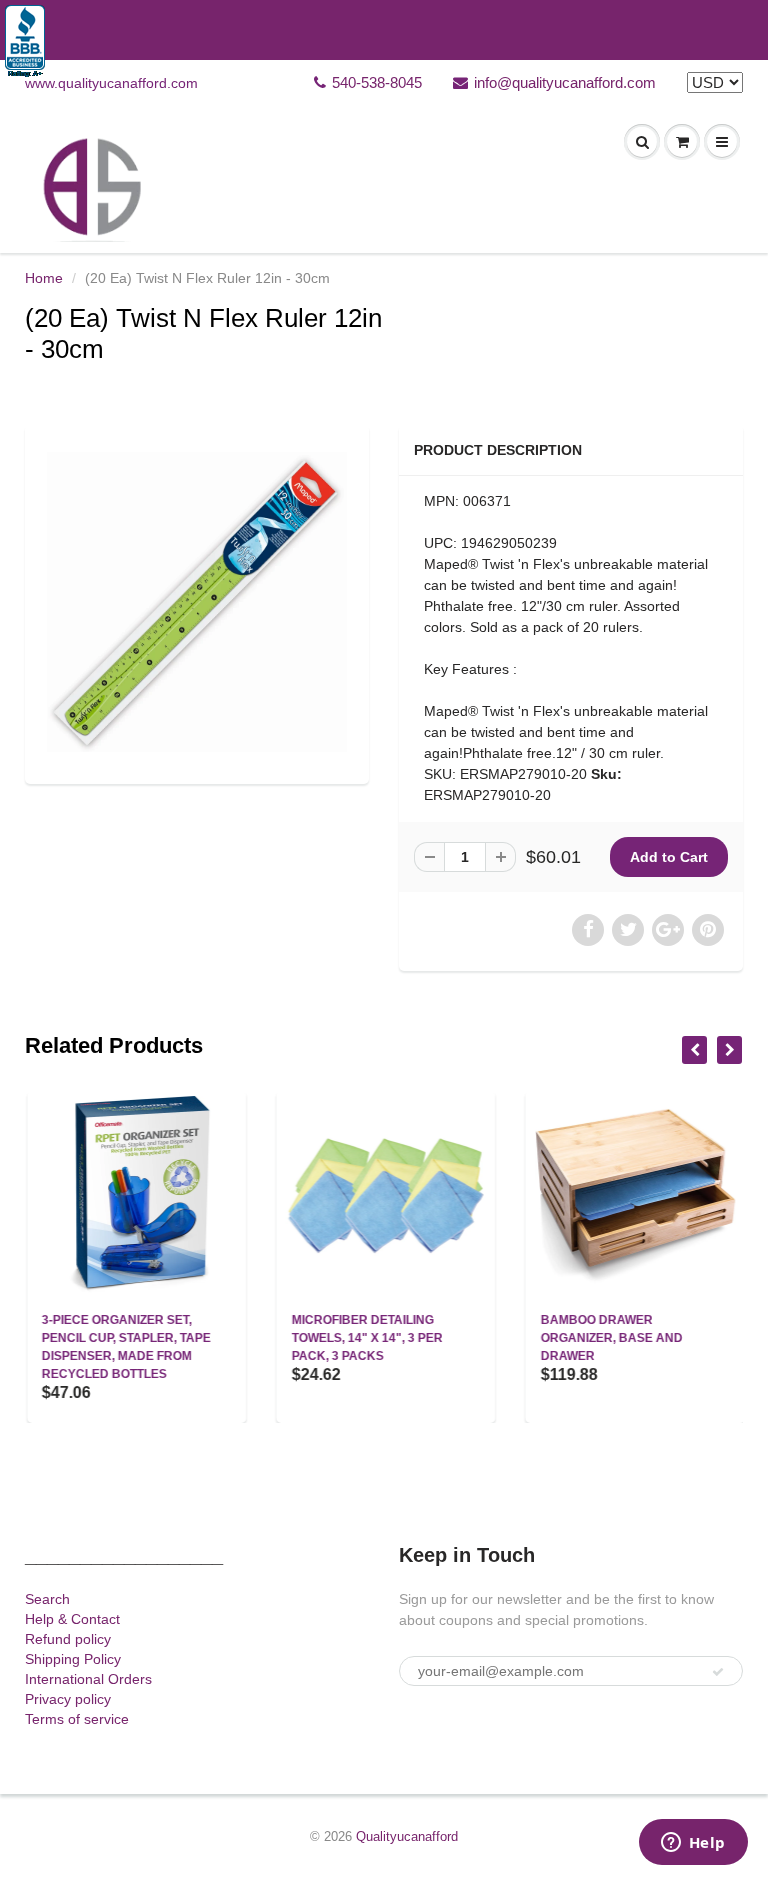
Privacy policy (68, 1699)
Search (47, 1599)
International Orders (88, 1679)
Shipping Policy (73, 1659)
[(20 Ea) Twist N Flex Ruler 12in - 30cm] (197, 602)
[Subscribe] (718, 1672)
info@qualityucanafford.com (565, 82)
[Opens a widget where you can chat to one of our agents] (693, 1844)
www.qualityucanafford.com (111, 83)
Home (44, 278)
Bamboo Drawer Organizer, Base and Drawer (610, 1338)
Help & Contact (72, 1619)
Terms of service (77, 1719)
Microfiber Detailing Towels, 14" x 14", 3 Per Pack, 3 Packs (364, 1338)
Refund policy (68, 1639)
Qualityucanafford (407, 1836)
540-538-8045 (377, 82)
